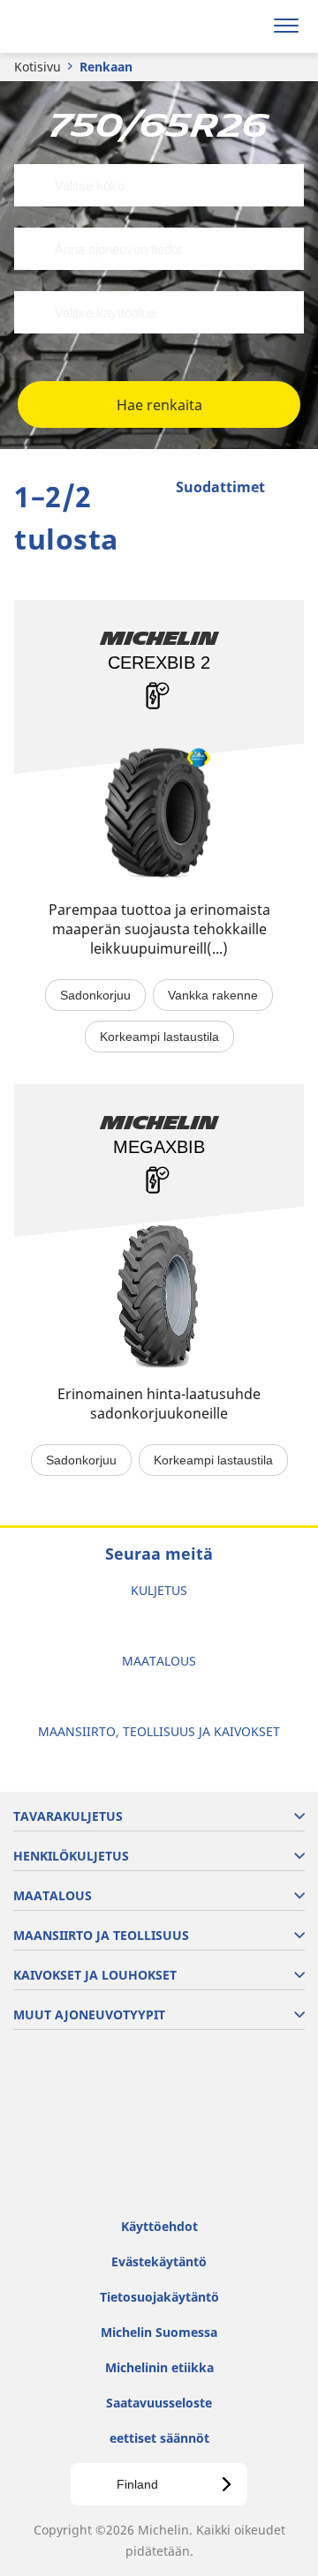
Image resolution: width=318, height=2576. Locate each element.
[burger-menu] (286, 26)
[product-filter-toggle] (291, 489)
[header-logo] (83, 26)
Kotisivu (38, 67)
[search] (244, 26)
